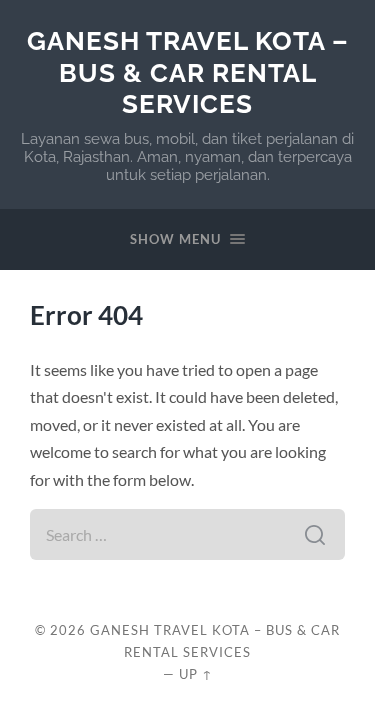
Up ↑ (196, 674)
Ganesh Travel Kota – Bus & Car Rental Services (188, 72)
